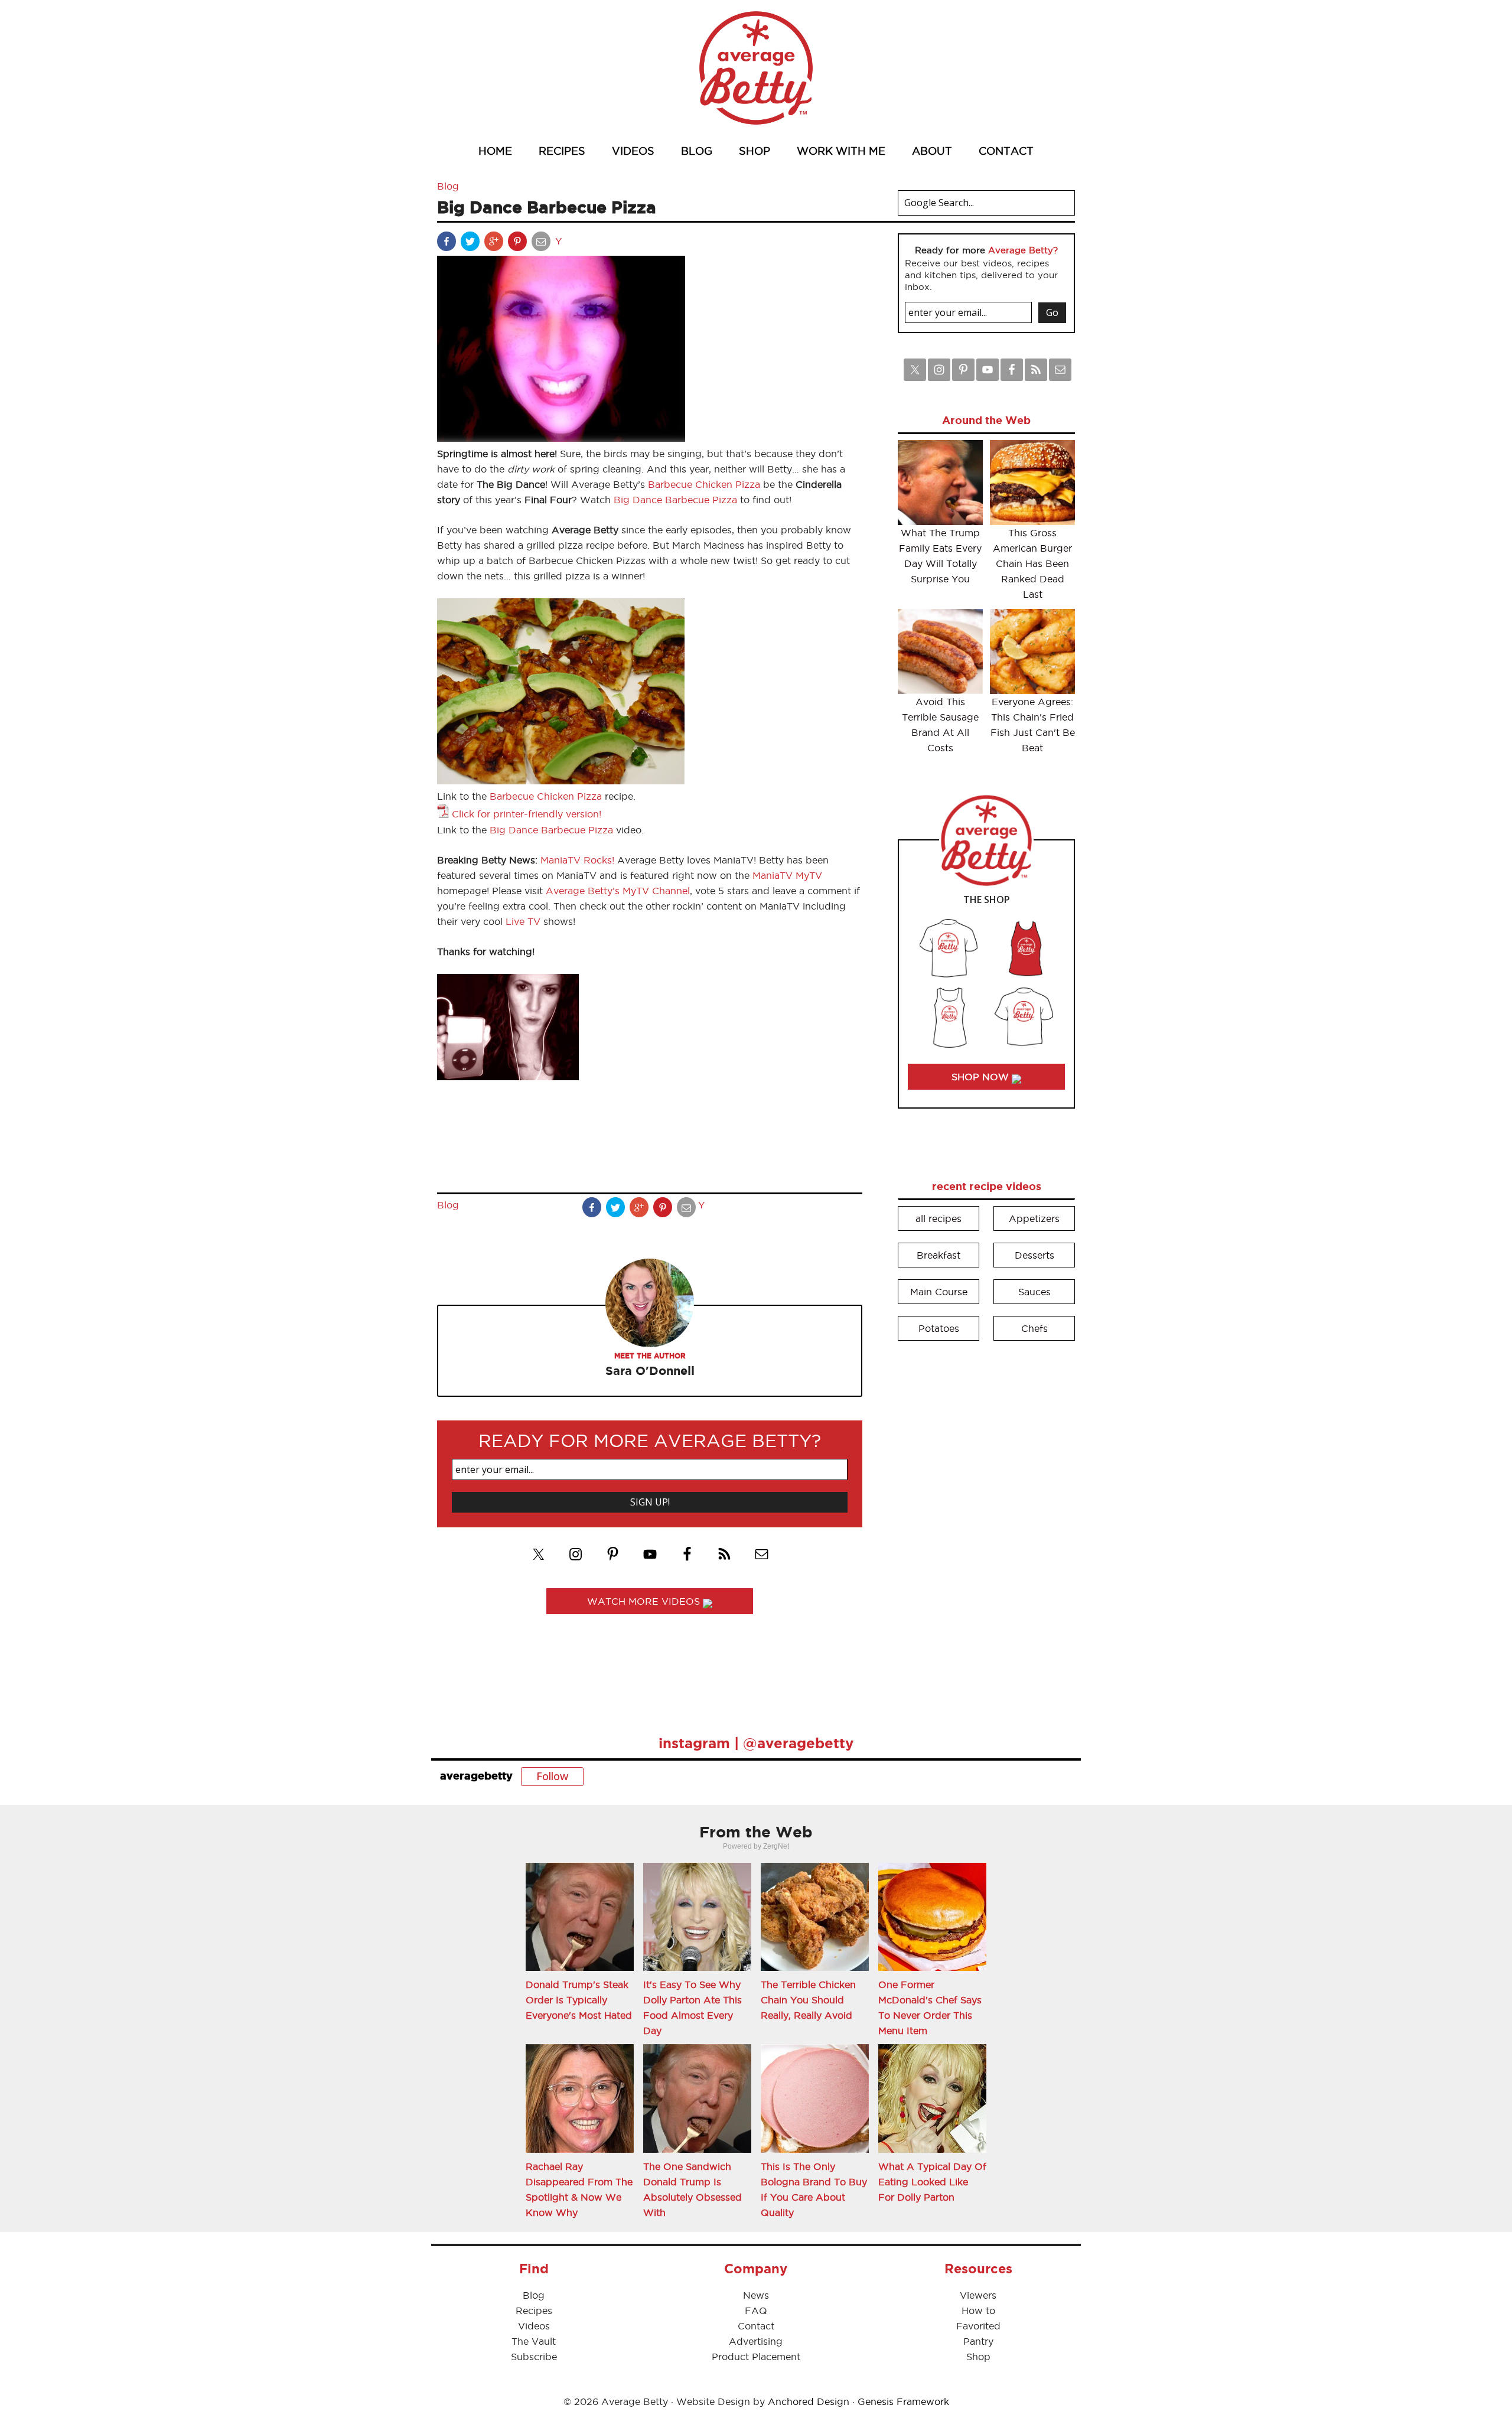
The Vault (534, 2341)
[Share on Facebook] (448, 244)
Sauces (1034, 1292)
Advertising (756, 2341)
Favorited (978, 2326)
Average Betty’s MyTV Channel (618, 891)
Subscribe (534, 2357)
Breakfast (939, 1255)
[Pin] (519, 244)
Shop (978, 2357)
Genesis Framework (903, 2401)
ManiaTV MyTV (787, 875)
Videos (534, 2326)
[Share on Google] (495, 244)
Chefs (1034, 1328)
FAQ (756, 2311)
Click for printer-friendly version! (527, 814)
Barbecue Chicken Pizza (704, 484)
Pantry (978, 2341)
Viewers (978, 2295)
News (756, 2295)
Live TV (523, 921)
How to (978, 2311)
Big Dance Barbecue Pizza (675, 500)
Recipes (534, 2311)
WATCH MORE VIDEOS (645, 1601)
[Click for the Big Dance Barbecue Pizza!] (561, 781)
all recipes (939, 1218)
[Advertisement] (986, 1530)
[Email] (542, 244)
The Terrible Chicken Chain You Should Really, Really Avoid (808, 2000)
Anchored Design (809, 2401)
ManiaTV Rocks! (577, 860)
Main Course (939, 1292)
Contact (756, 2326)
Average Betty (756, 68)
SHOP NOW (982, 1077)
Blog (448, 186)
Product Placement (756, 2357)
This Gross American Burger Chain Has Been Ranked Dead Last (1032, 563)
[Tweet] (471, 244)
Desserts (1034, 1255)
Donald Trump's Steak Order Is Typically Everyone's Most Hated (579, 2000)
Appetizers (1034, 1218)
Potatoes (939, 1328)
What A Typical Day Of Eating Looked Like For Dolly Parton (932, 2182)
